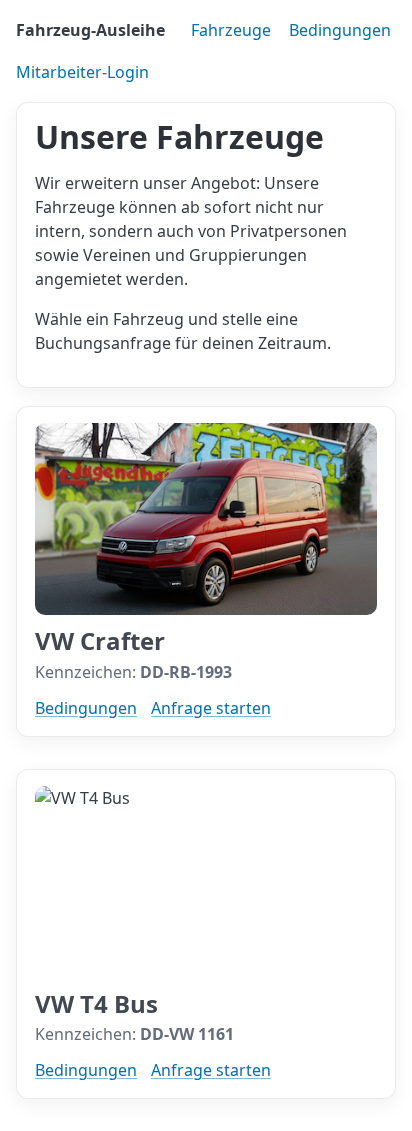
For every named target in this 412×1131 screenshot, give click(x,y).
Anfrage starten (211, 708)
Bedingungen (340, 30)
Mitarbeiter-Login (82, 72)
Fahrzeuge (231, 30)
